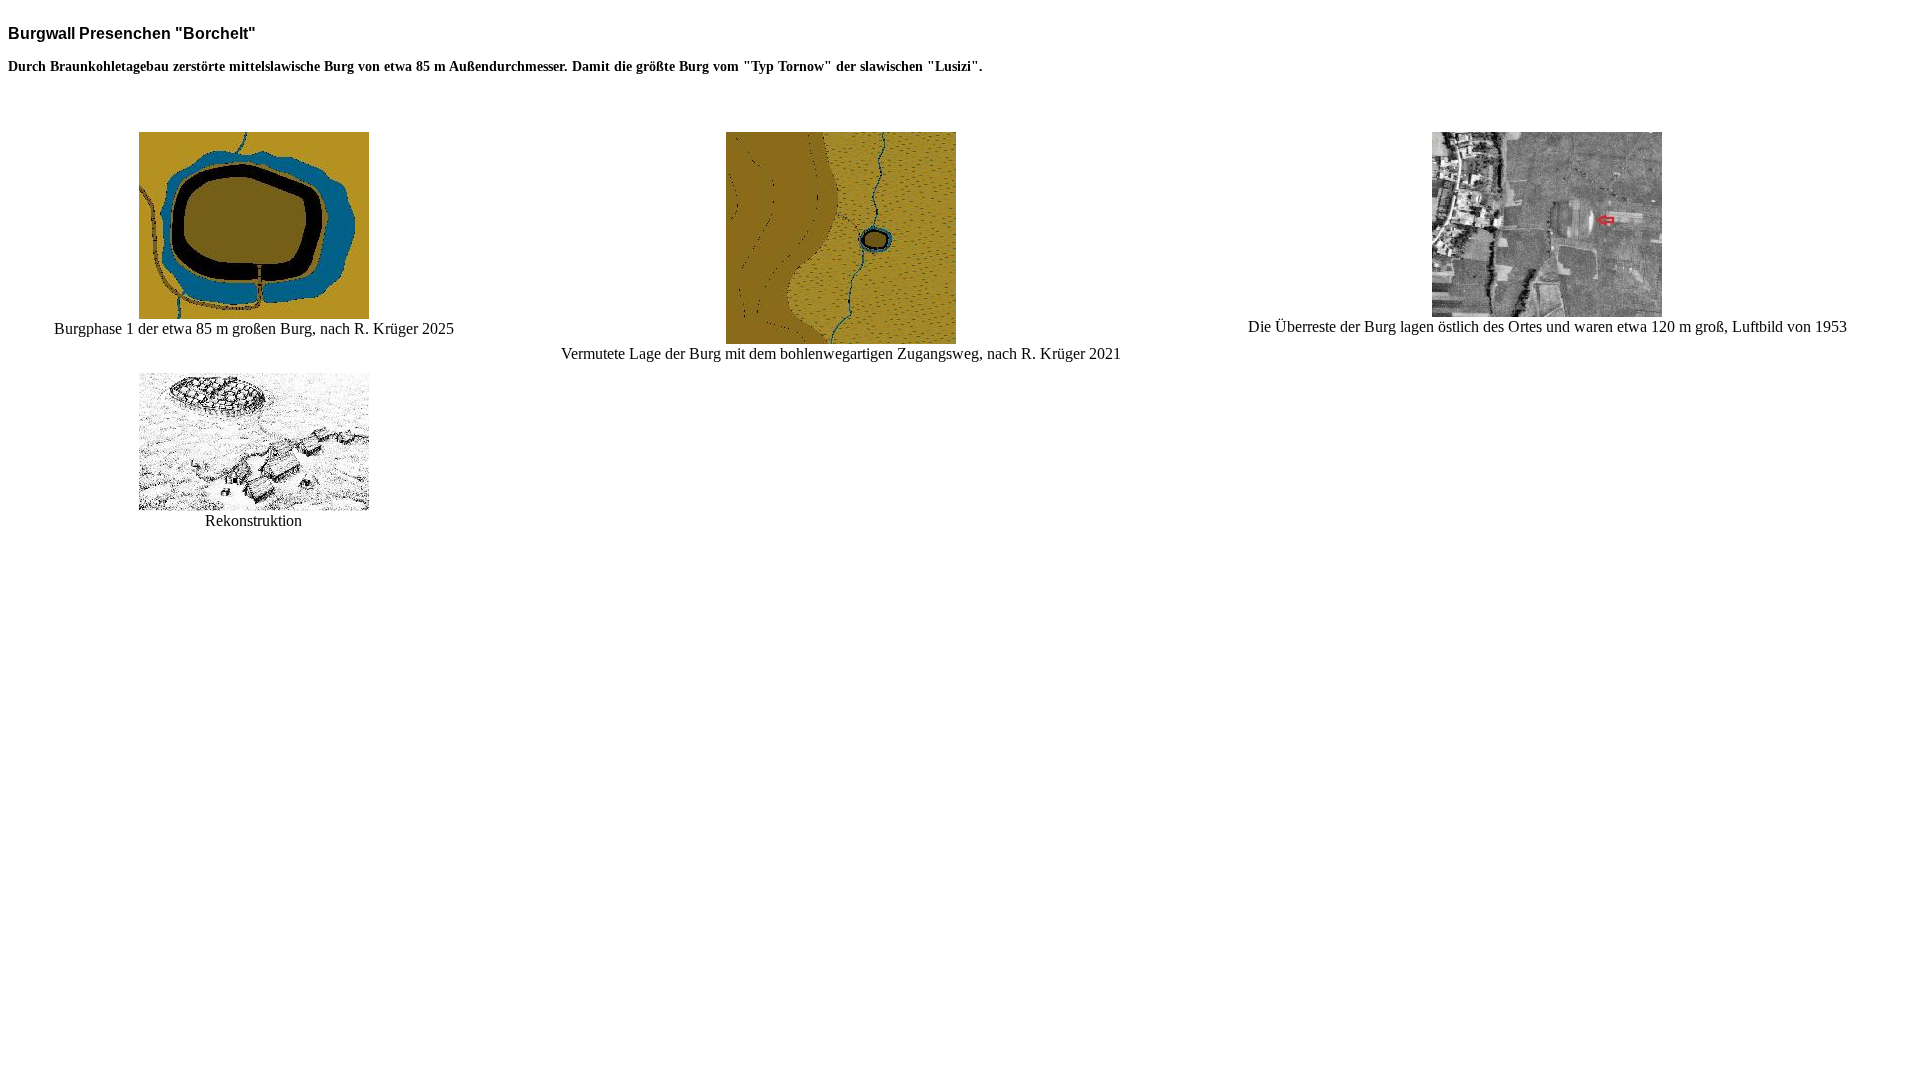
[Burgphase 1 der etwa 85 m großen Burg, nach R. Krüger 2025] (254, 313)
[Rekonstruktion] (254, 505)
